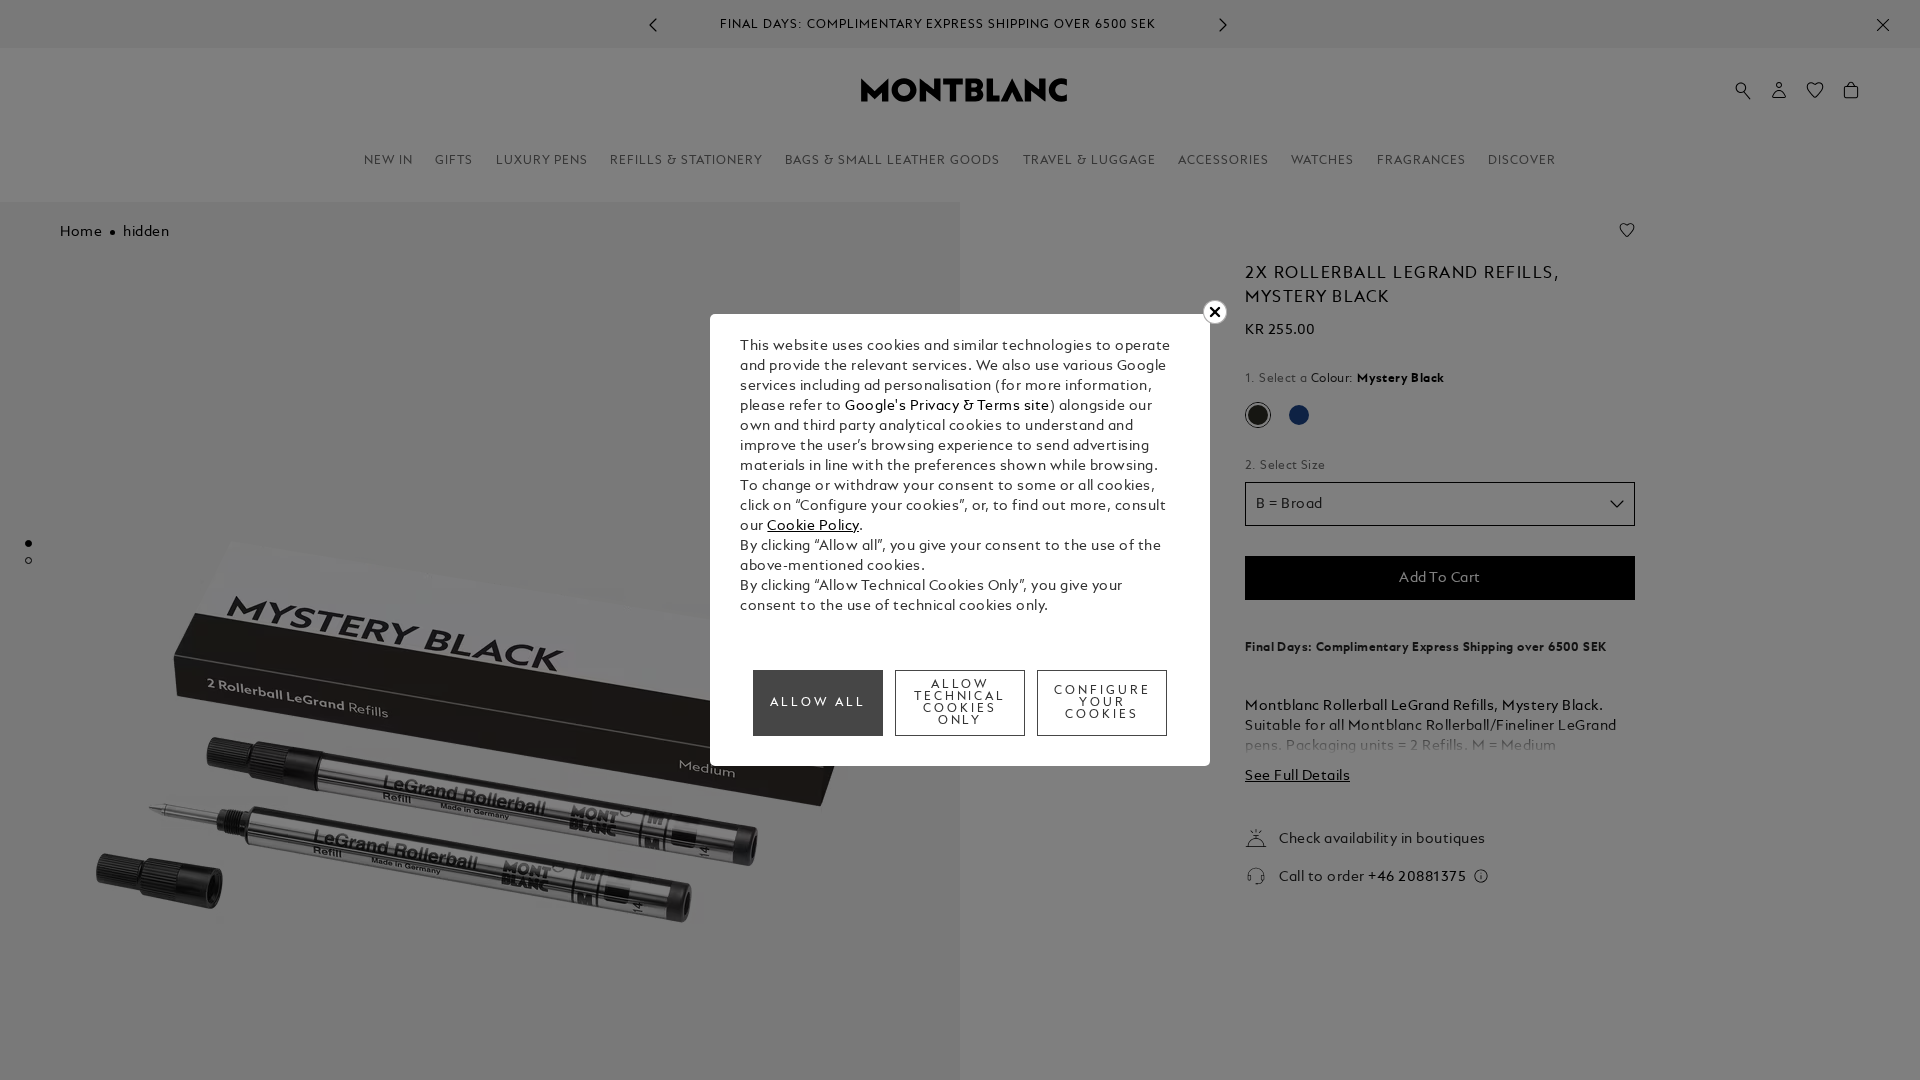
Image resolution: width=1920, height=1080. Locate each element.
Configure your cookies (1102, 703)
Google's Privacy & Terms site (947, 406)
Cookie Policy (813, 526)
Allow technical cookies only (960, 703)
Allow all (818, 703)
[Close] (1215, 312)
